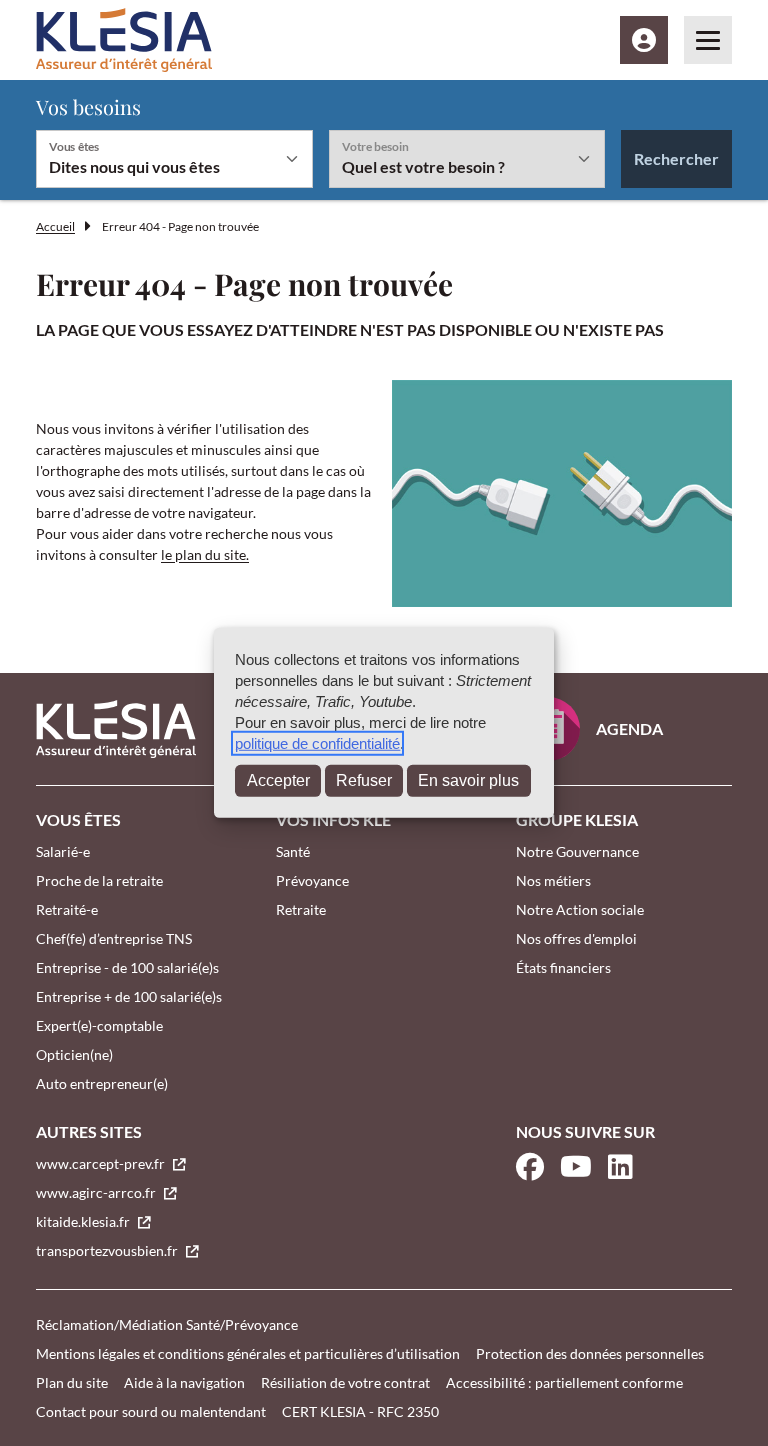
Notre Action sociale (580, 909)
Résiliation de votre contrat (345, 1382)
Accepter (278, 780)
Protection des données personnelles (590, 1353)
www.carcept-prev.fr (102, 1163)
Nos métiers (553, 880)
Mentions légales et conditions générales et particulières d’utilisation (248, 1353)
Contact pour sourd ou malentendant (151, 1411)
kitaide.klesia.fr (84, 1221)
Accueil (55, 226)
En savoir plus (468, 780)
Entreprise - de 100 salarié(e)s (127, 967)
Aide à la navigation (184, 1382)
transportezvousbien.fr (108, 1250)
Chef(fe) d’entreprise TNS (114, 938)
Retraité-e (67, 909)
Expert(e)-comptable (99, 1025)
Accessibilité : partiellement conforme (564, 1382)
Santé (293, 851)
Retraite (301, 909)
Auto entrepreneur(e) (102, 1083)
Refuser (364, 780)
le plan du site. (205, 554)
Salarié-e (63, 851)
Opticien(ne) (74, 1054)
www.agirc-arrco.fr (97, 1192)
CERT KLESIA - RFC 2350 (360, 1411)
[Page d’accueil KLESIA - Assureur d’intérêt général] (124, 40)
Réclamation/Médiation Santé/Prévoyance (167, 1324)
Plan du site (72, 1382)
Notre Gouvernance (577, 851)
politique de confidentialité (317, 743)
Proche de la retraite (99, 880)
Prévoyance (312, 880)
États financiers (563, 967)
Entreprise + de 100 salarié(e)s (129, 996)
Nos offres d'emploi (576, 938)
